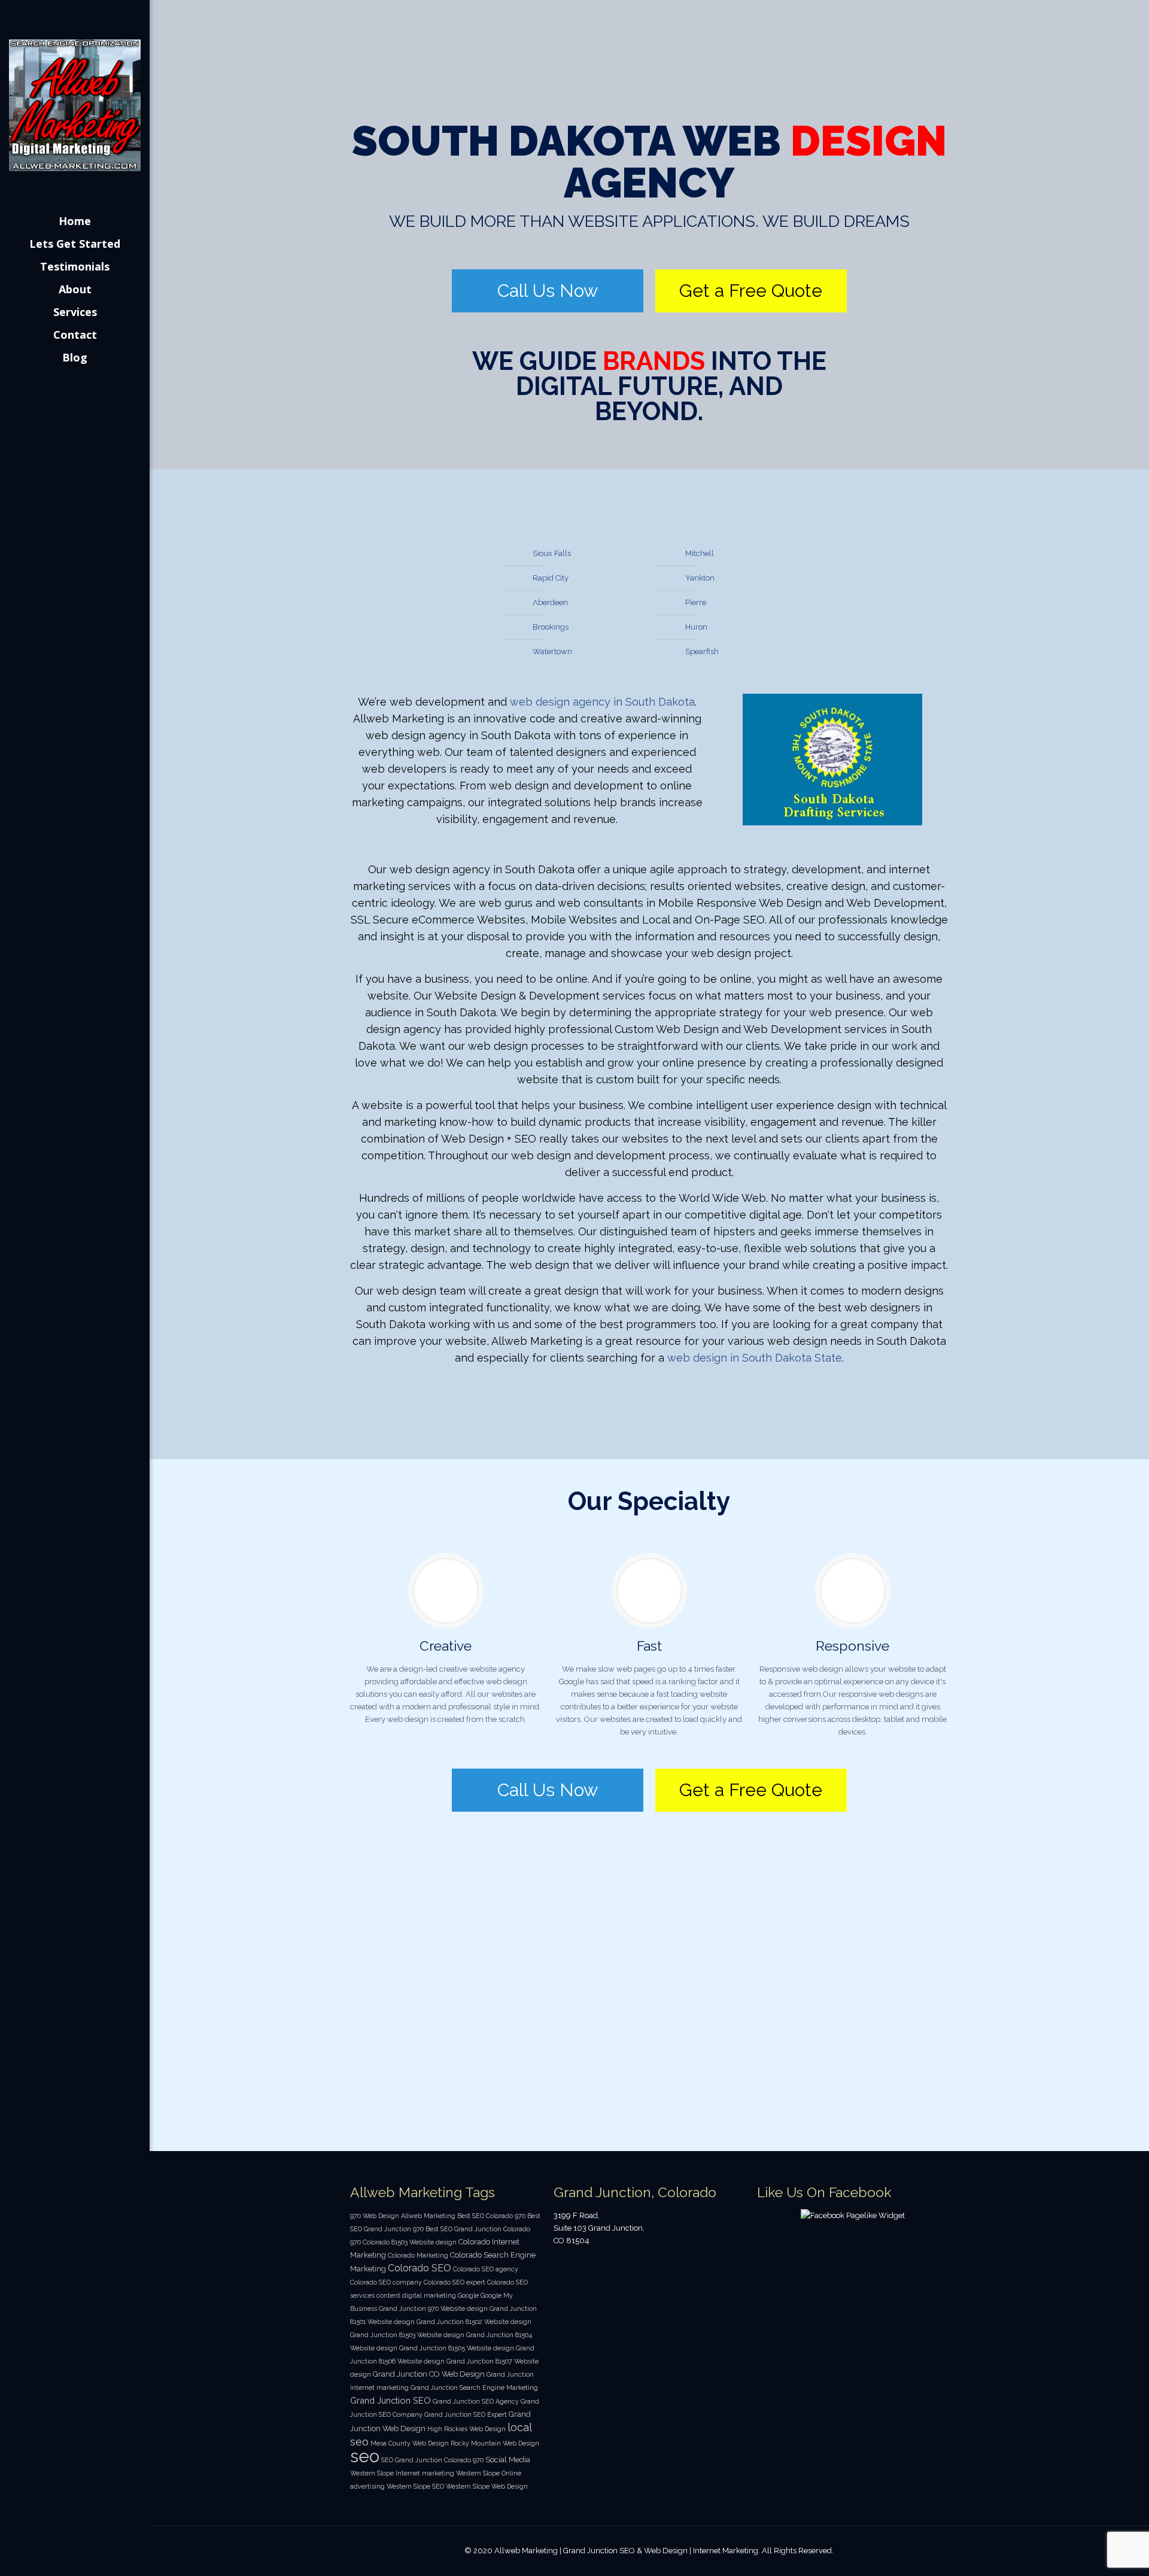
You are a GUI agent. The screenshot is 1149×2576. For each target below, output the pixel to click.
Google (468, 2295)
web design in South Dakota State (755, 1358)
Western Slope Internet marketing (402, 2473)
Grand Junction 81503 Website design (407, 2335)
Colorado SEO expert (455, 2282)
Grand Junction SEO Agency (476, 2401)
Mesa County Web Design (410, 2443)
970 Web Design (375, 2216)
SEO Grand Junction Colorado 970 (432, 2460)
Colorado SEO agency (486, 2269)
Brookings (551, 627)
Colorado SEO (420, 2268)
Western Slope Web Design (487, 2486)
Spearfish (702, 651)
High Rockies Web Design (466, 2429)
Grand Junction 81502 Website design (474, 2322)
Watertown (552, 651)
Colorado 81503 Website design (410, 2242)
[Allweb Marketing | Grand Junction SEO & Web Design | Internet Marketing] (75, 105)
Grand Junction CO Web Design (429, 2374)
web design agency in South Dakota (602, 702)
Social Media (508, 2460)
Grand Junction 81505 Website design (457, 2348)
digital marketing (429, 2295)
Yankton (700, 578)
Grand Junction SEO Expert (466, 2414)
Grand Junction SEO (390, 2400)
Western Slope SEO (415, 2486)
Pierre (696, 602)
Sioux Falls (552, 553)
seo (365, 2456)
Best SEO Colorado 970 (491, 2216)
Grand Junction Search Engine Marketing (474, 2387)
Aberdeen (550, 602)
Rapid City (551, 578)
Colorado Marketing (418, 2255)
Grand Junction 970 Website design (433, 2308)
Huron (696, 627)
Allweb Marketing (428, 2216)
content (388, 2295)
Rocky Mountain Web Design (495, 2443)
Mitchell (700, 553)
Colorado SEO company (386, 2282)
